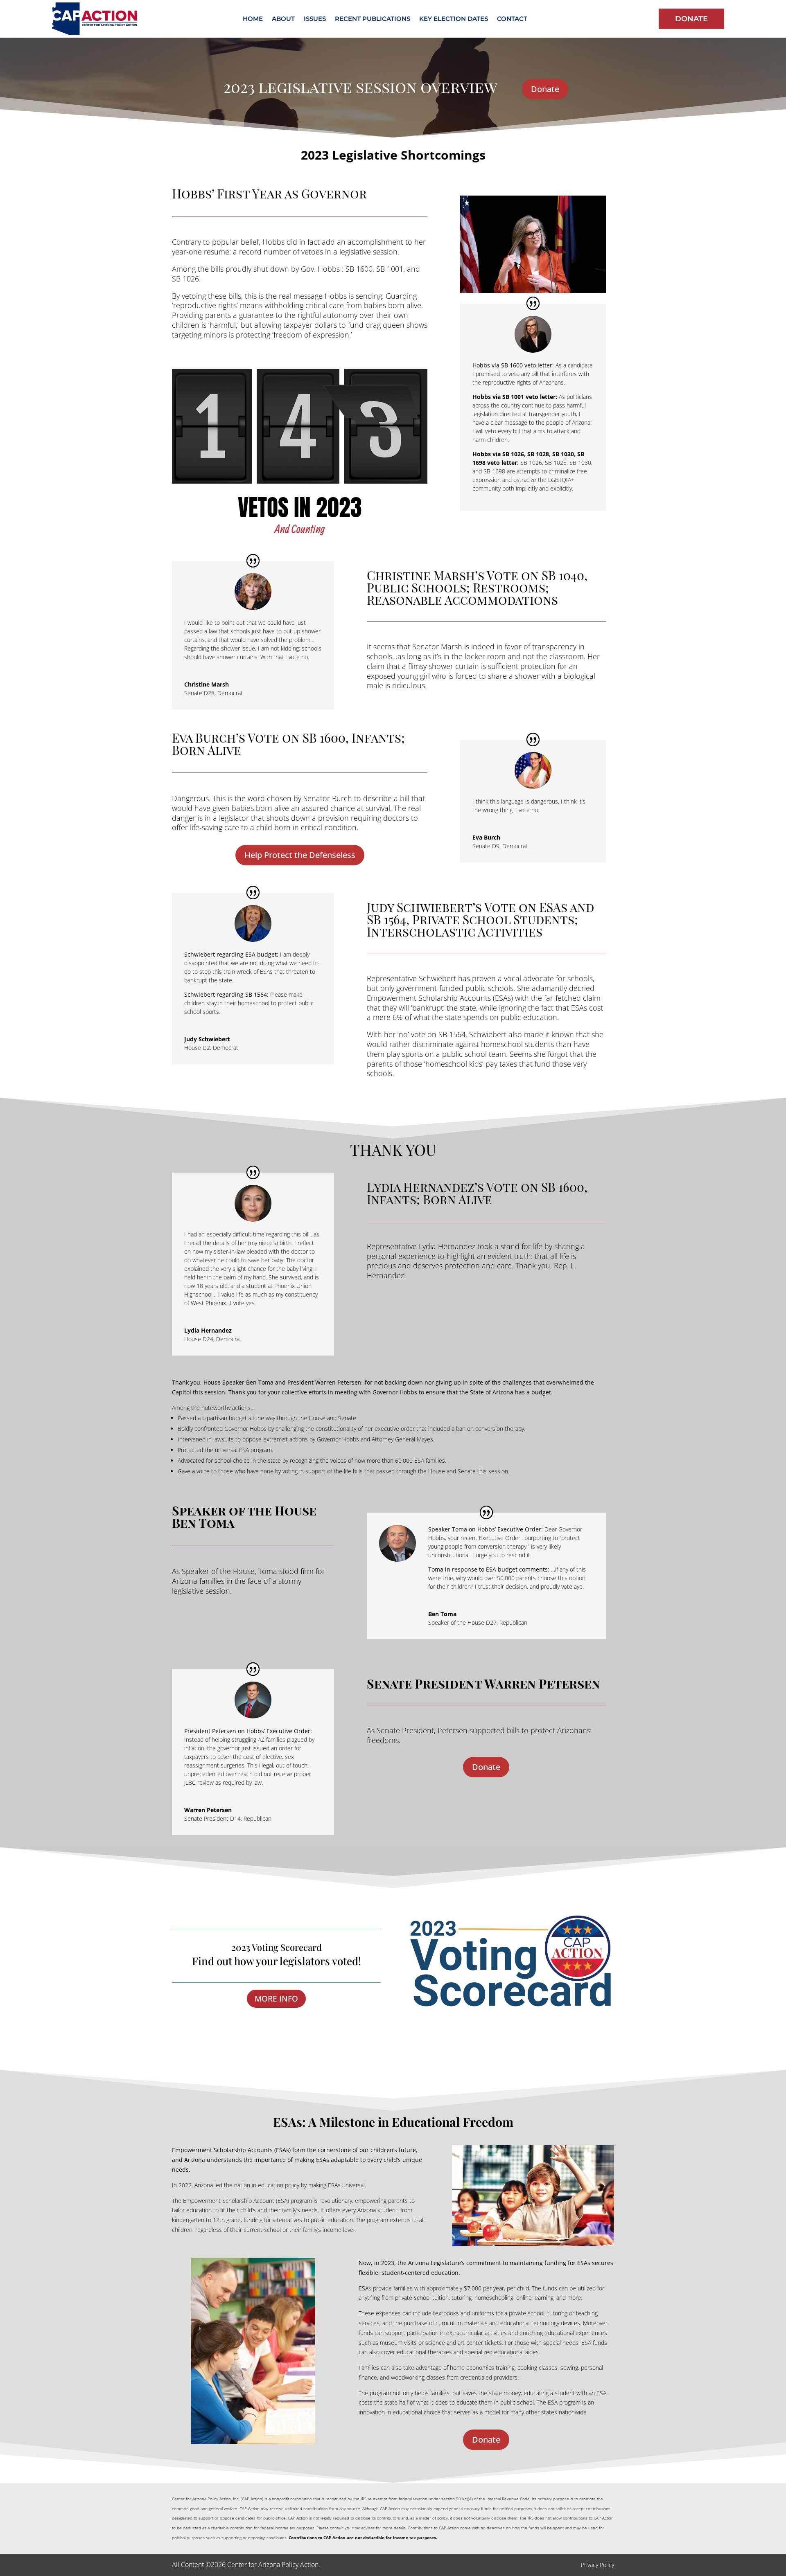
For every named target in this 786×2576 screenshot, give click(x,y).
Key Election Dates (454, 19)
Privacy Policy (597, 2565)
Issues (315, 19)
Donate (691, 19)
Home (253, 19)
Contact (512, 19)
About (283, 19)
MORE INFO (276, 1999)
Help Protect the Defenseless (300, 855)
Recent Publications (373, 19)
